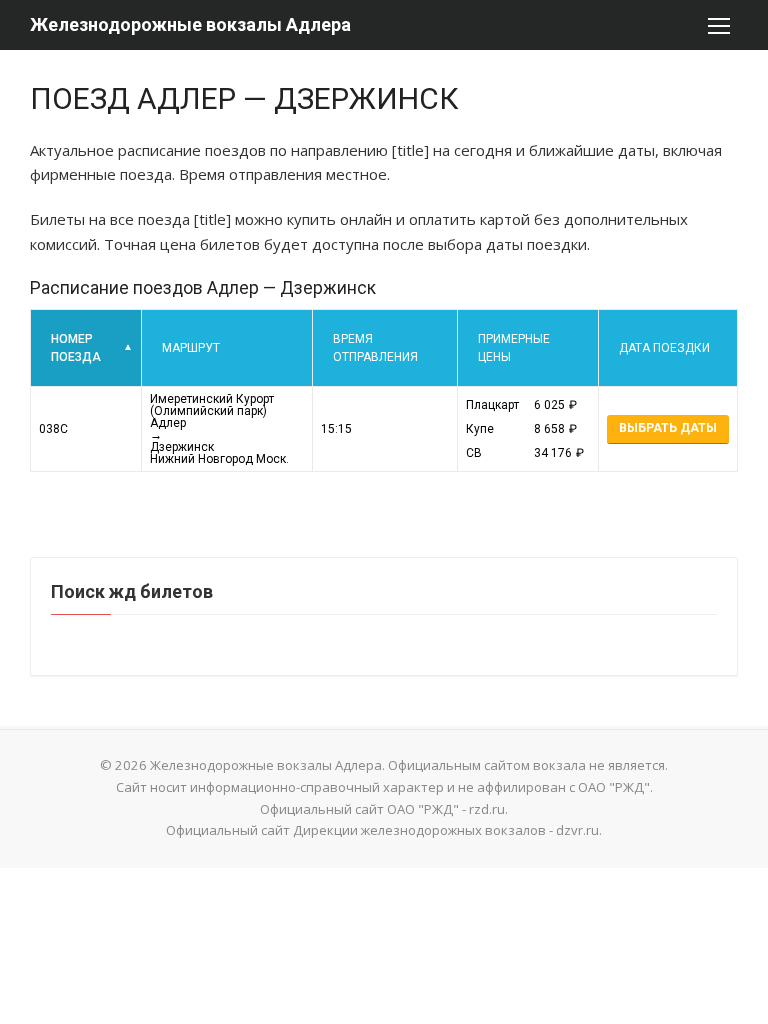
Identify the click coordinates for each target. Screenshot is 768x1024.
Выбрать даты (668, 428)
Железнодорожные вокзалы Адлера (190, 24)
